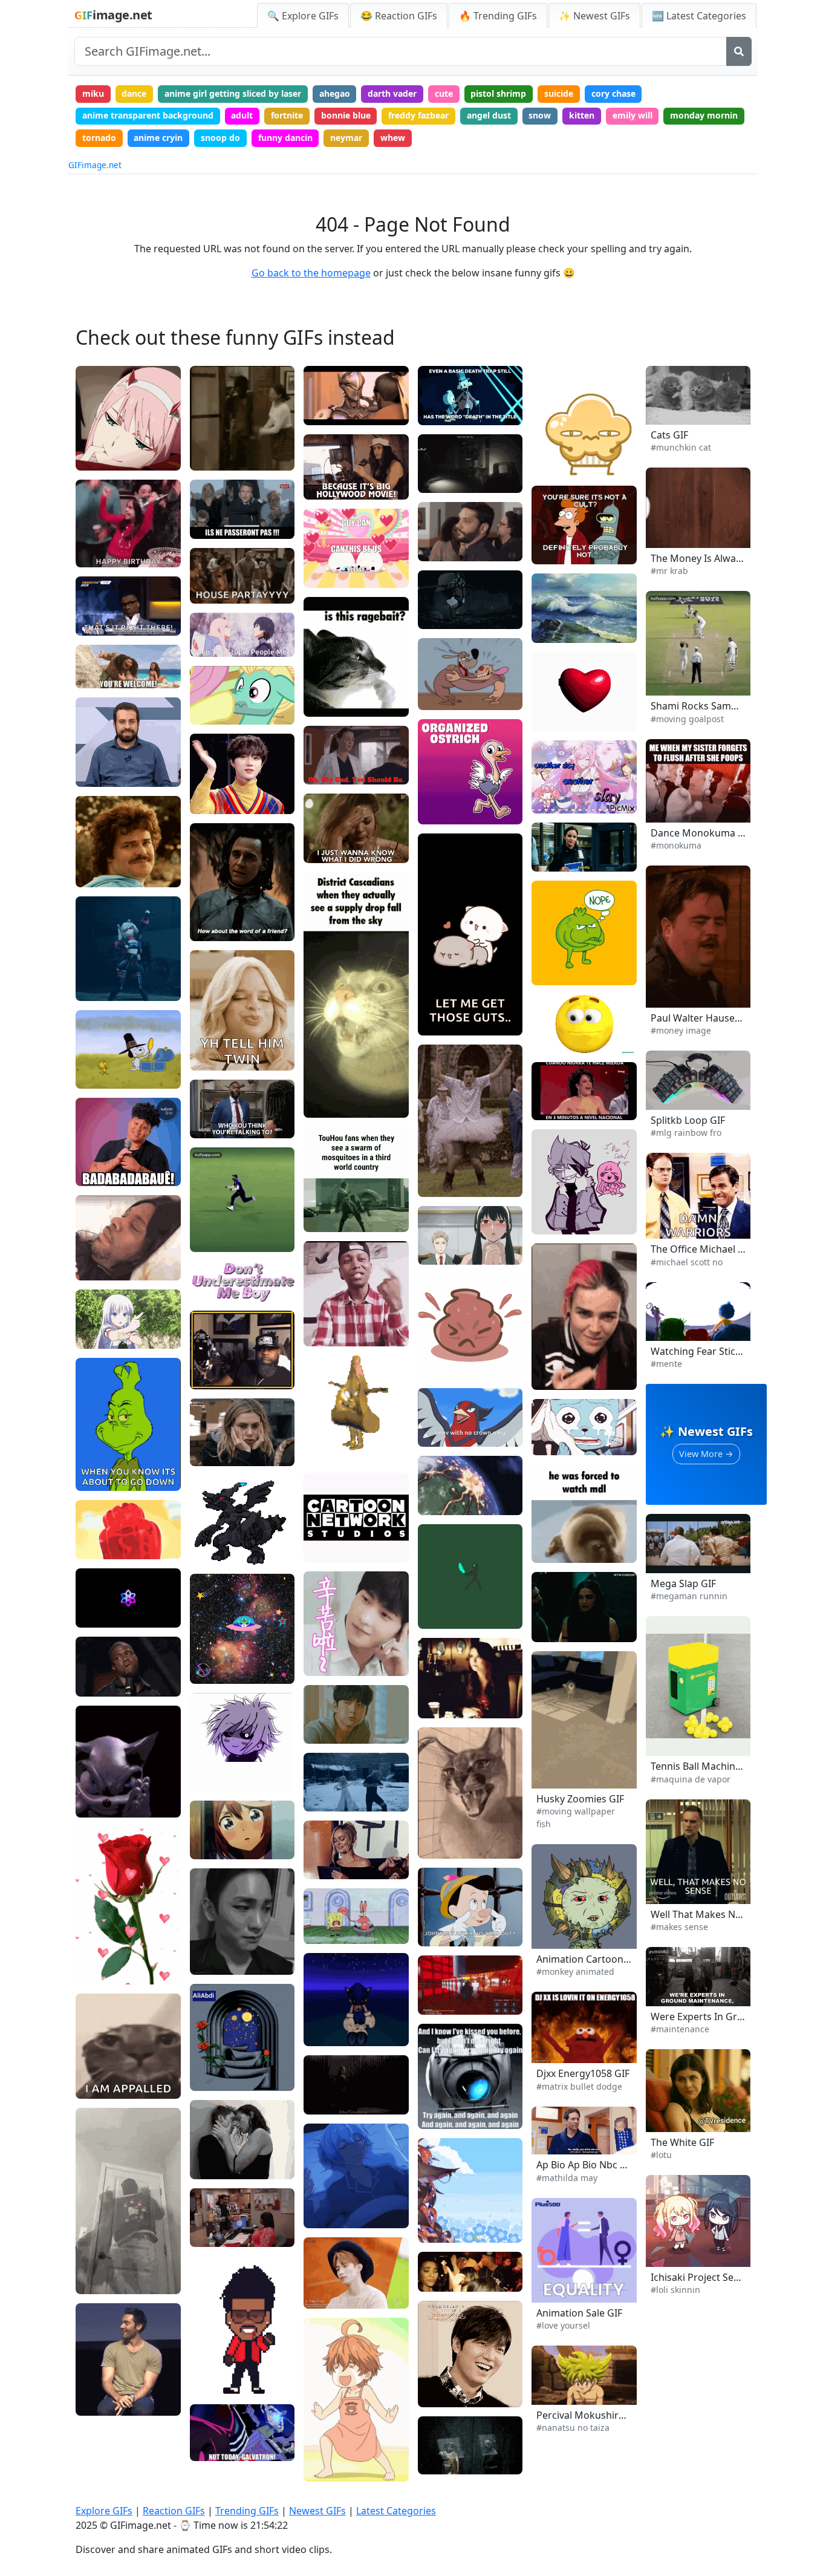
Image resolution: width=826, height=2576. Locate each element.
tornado (99, 138)
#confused (562, 1042)
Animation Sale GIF (579, 2313)
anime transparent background (148, 115)
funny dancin (285, 138)
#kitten (669, 426)
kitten (582, 115)
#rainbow (674, 1131)
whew (393, 138)
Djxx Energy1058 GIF (583, 2073)
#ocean (556, 611)
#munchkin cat (681, 447)
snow (540, 115)
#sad (95, 2048)
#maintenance (680, 2029)
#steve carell (681, 1221)
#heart (441, 1022)
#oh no (669, 1241)
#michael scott (685, 1260)
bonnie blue (346, 115)
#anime (100, 458)
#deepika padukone (580, 1629)
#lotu (661, 2155)
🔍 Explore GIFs (303, 16)
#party (98, 969)
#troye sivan (224, 2166)
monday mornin (704, 115)
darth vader (392, 93)
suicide (559, 93)
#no (93, 874)
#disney (101, 675)
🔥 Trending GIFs (498, 16)
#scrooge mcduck (462, 412)
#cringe (556, 463)
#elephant (105, 1546)
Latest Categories (396, 2511)
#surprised (449, 1915)
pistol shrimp (498, 93)
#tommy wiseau (345, 487)
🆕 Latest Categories (699, 16)
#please (329, 556)
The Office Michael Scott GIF (715, 1249)
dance (134, 93)
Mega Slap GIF (683, 1583)
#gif (207, 1220)
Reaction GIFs (174, 2511)
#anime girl (450, 2230)
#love (438, 1004)
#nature (557, 630)
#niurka (556, 1107)
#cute (211, 712)
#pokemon (448, 1434)
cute (444, 93)
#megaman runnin (689, 1596)
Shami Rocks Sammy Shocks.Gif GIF (732, 706)
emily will (633, 115)
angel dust (489, 115)
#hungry (330, 1717)
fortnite (287, 115)
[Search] (739, 51)
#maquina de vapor (691, 1779)
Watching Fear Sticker (701, 1351)
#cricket (216, 1239)
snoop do (220, 138)
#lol (435, 2394)
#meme (101, 2066)
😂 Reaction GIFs (399, 16)
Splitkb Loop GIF (688, 1120)
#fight (439, 586)
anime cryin (158, 138)
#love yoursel (563, 2325)
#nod (95, 773)
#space (214, 1671)
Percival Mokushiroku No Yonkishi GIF (623, 2415)
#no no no (561, 1951)
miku (93, 93)
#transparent (226, 2344)
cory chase (613, 93)
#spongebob (337, 1930)
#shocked (446, 1415)
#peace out (678, 990)
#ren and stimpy (460, 678)
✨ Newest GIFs (594, 16)
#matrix (329, 1219)
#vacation (333, 1700)
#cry (208, 1832)
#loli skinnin (675, 2290)
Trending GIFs (247, 2511)
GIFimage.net (95, 165)
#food (325, 1733)
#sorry (326, 850)
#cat (94, 2085)
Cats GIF (669, 435)
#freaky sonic (112, 1804)
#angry (441, 1846)
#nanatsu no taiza (573, 2428)
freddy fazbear (418, 115)
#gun (551, 1377)
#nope (554, 953)
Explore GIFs (104, 2511)
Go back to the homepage (311, 273)
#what (554, 1010)
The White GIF (682, 2142)
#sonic (326, 2014)
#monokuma (680, 824)
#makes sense (679, 1927)
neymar (346, 138)
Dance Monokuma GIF (702, 833)
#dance (100, 988)
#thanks (329, 1663)
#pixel (212, 2363)
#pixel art (447, 1596)
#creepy (101, 1478)
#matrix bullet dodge (579, 2086)
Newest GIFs (317, 2511)
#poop (668, 805)
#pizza (326, 1431)
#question (561, 1026)
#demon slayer (457, 602)
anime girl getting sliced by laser (233, 93)
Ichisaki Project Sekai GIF (707, 2277)
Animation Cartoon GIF (589, 1959)
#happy (100, 554)
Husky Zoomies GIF (580, 1799)
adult (242, 115)
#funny (99, 2281)
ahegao (335, 93)
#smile (99, 755)
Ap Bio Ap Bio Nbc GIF (586, 2165)
